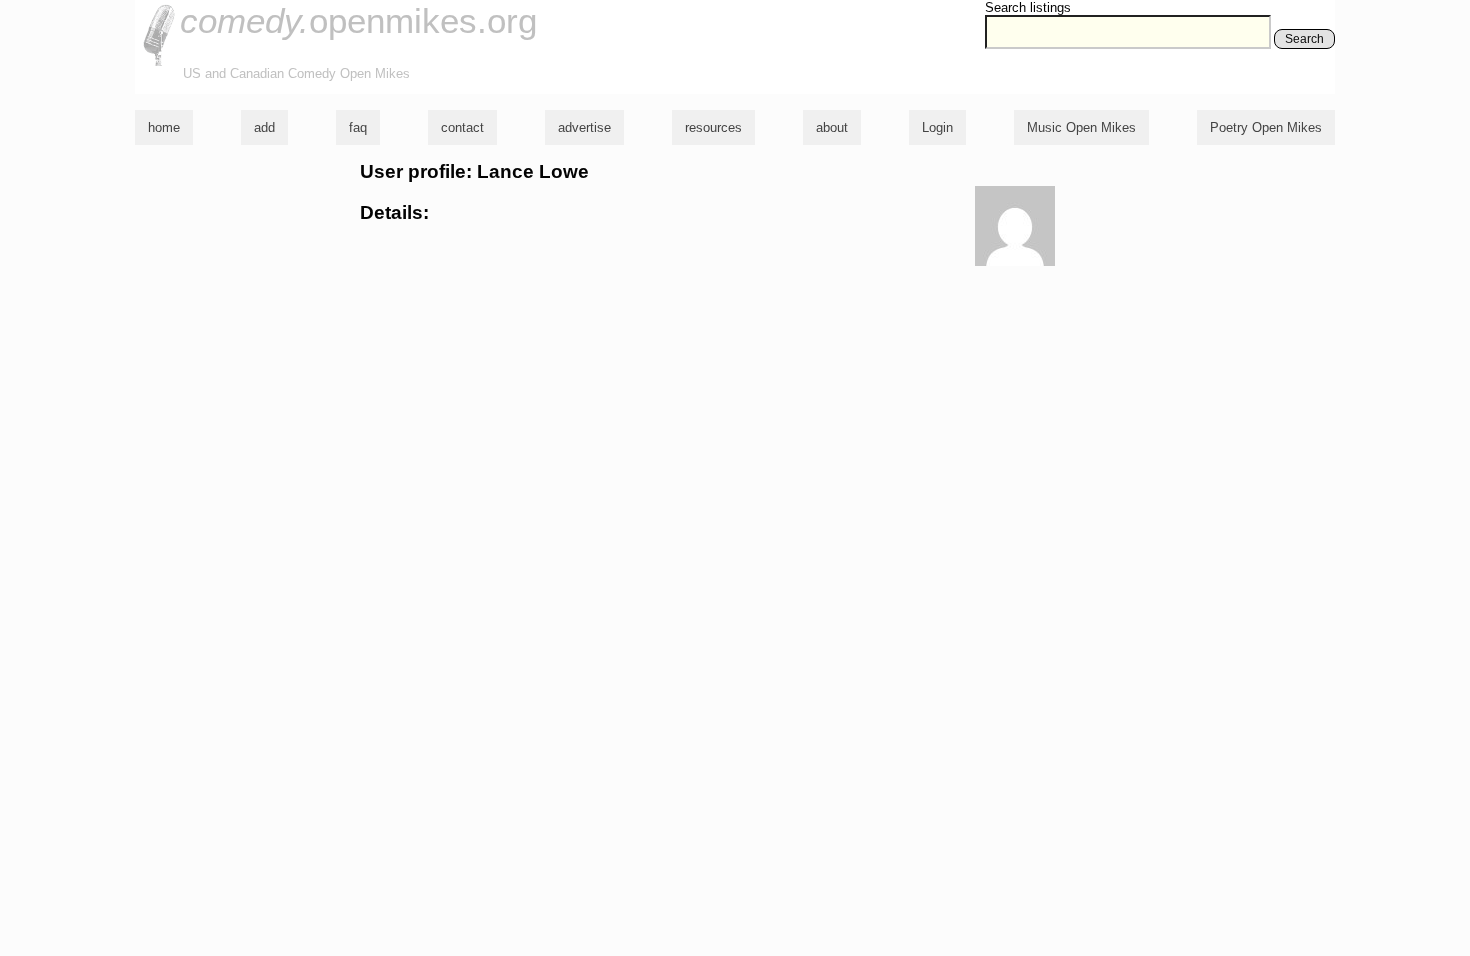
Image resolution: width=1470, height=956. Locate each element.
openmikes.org (358, 20)
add (264, 127)
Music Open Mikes (1081, 127)
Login (937, 127)
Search (1304, 39)
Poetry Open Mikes (1266, 127)
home (164, 127)
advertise (584, 127)
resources (713, 127)
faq (358, 127)
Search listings (1028, 7)
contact (462, 127)
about (832, 127)
